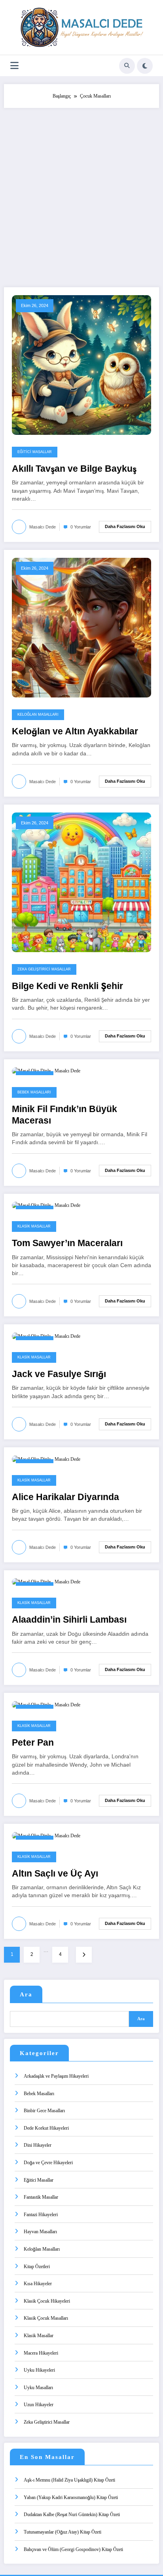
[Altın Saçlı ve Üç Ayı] (46, 1835)
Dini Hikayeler (38, 2145)
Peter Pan (33, 1743)
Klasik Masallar (34, 1226)
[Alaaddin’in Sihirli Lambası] (46, 1582)
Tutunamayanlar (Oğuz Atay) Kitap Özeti (63, 2532)
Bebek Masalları (34, 1092)
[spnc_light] (145, 66)
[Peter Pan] (46, 1704)
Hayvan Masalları (40, 2232)
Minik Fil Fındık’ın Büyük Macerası (64, 1115)
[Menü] (14, 66)
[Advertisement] (81, 194)
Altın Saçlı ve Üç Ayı (55, 1874)
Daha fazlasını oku (125, 526)
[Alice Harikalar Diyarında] (46, 1459)
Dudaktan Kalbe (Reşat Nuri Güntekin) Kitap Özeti (72, 2515)
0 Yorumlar (81, 527)
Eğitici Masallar (35, 452)
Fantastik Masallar (41, 2197)
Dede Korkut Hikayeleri (46, 2128)
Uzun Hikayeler (39, 2405)
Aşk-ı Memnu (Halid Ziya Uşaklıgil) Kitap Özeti (69, 2480)
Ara (26, 1994)
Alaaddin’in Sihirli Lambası (69, 1620)
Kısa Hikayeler (38, 2284)
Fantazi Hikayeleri (41, 2215)
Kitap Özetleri (37, 2267)
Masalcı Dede (43, 527)
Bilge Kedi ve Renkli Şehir (67, 986)
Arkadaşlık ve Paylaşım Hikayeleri (56, 2076)
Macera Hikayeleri (41, 2353)
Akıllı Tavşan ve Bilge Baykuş (74, 469)
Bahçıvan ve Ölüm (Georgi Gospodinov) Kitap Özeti (73, 2549)
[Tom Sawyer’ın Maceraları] (46, 1205)
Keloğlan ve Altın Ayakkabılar (75, 731)
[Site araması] (127, 66)
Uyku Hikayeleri (39, 2370)
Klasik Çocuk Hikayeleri (47, 2301)
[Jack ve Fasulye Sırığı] (46, 1336)
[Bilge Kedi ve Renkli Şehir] (81, 882)
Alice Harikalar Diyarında (65, 1497)
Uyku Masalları (38, 2388)
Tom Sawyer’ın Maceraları (67, 1243)
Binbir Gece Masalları (44, 2111)
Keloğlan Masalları (38, 715)
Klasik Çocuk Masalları (46, 2318)
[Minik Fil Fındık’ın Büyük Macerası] (46, 1071)
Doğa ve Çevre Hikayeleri (48, 2163)
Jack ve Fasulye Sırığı (59, 1374)
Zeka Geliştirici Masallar (44, 969)
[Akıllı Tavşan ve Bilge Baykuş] (81, 365)
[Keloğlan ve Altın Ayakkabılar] (81, 627)
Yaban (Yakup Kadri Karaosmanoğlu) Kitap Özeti (71, 2497)
